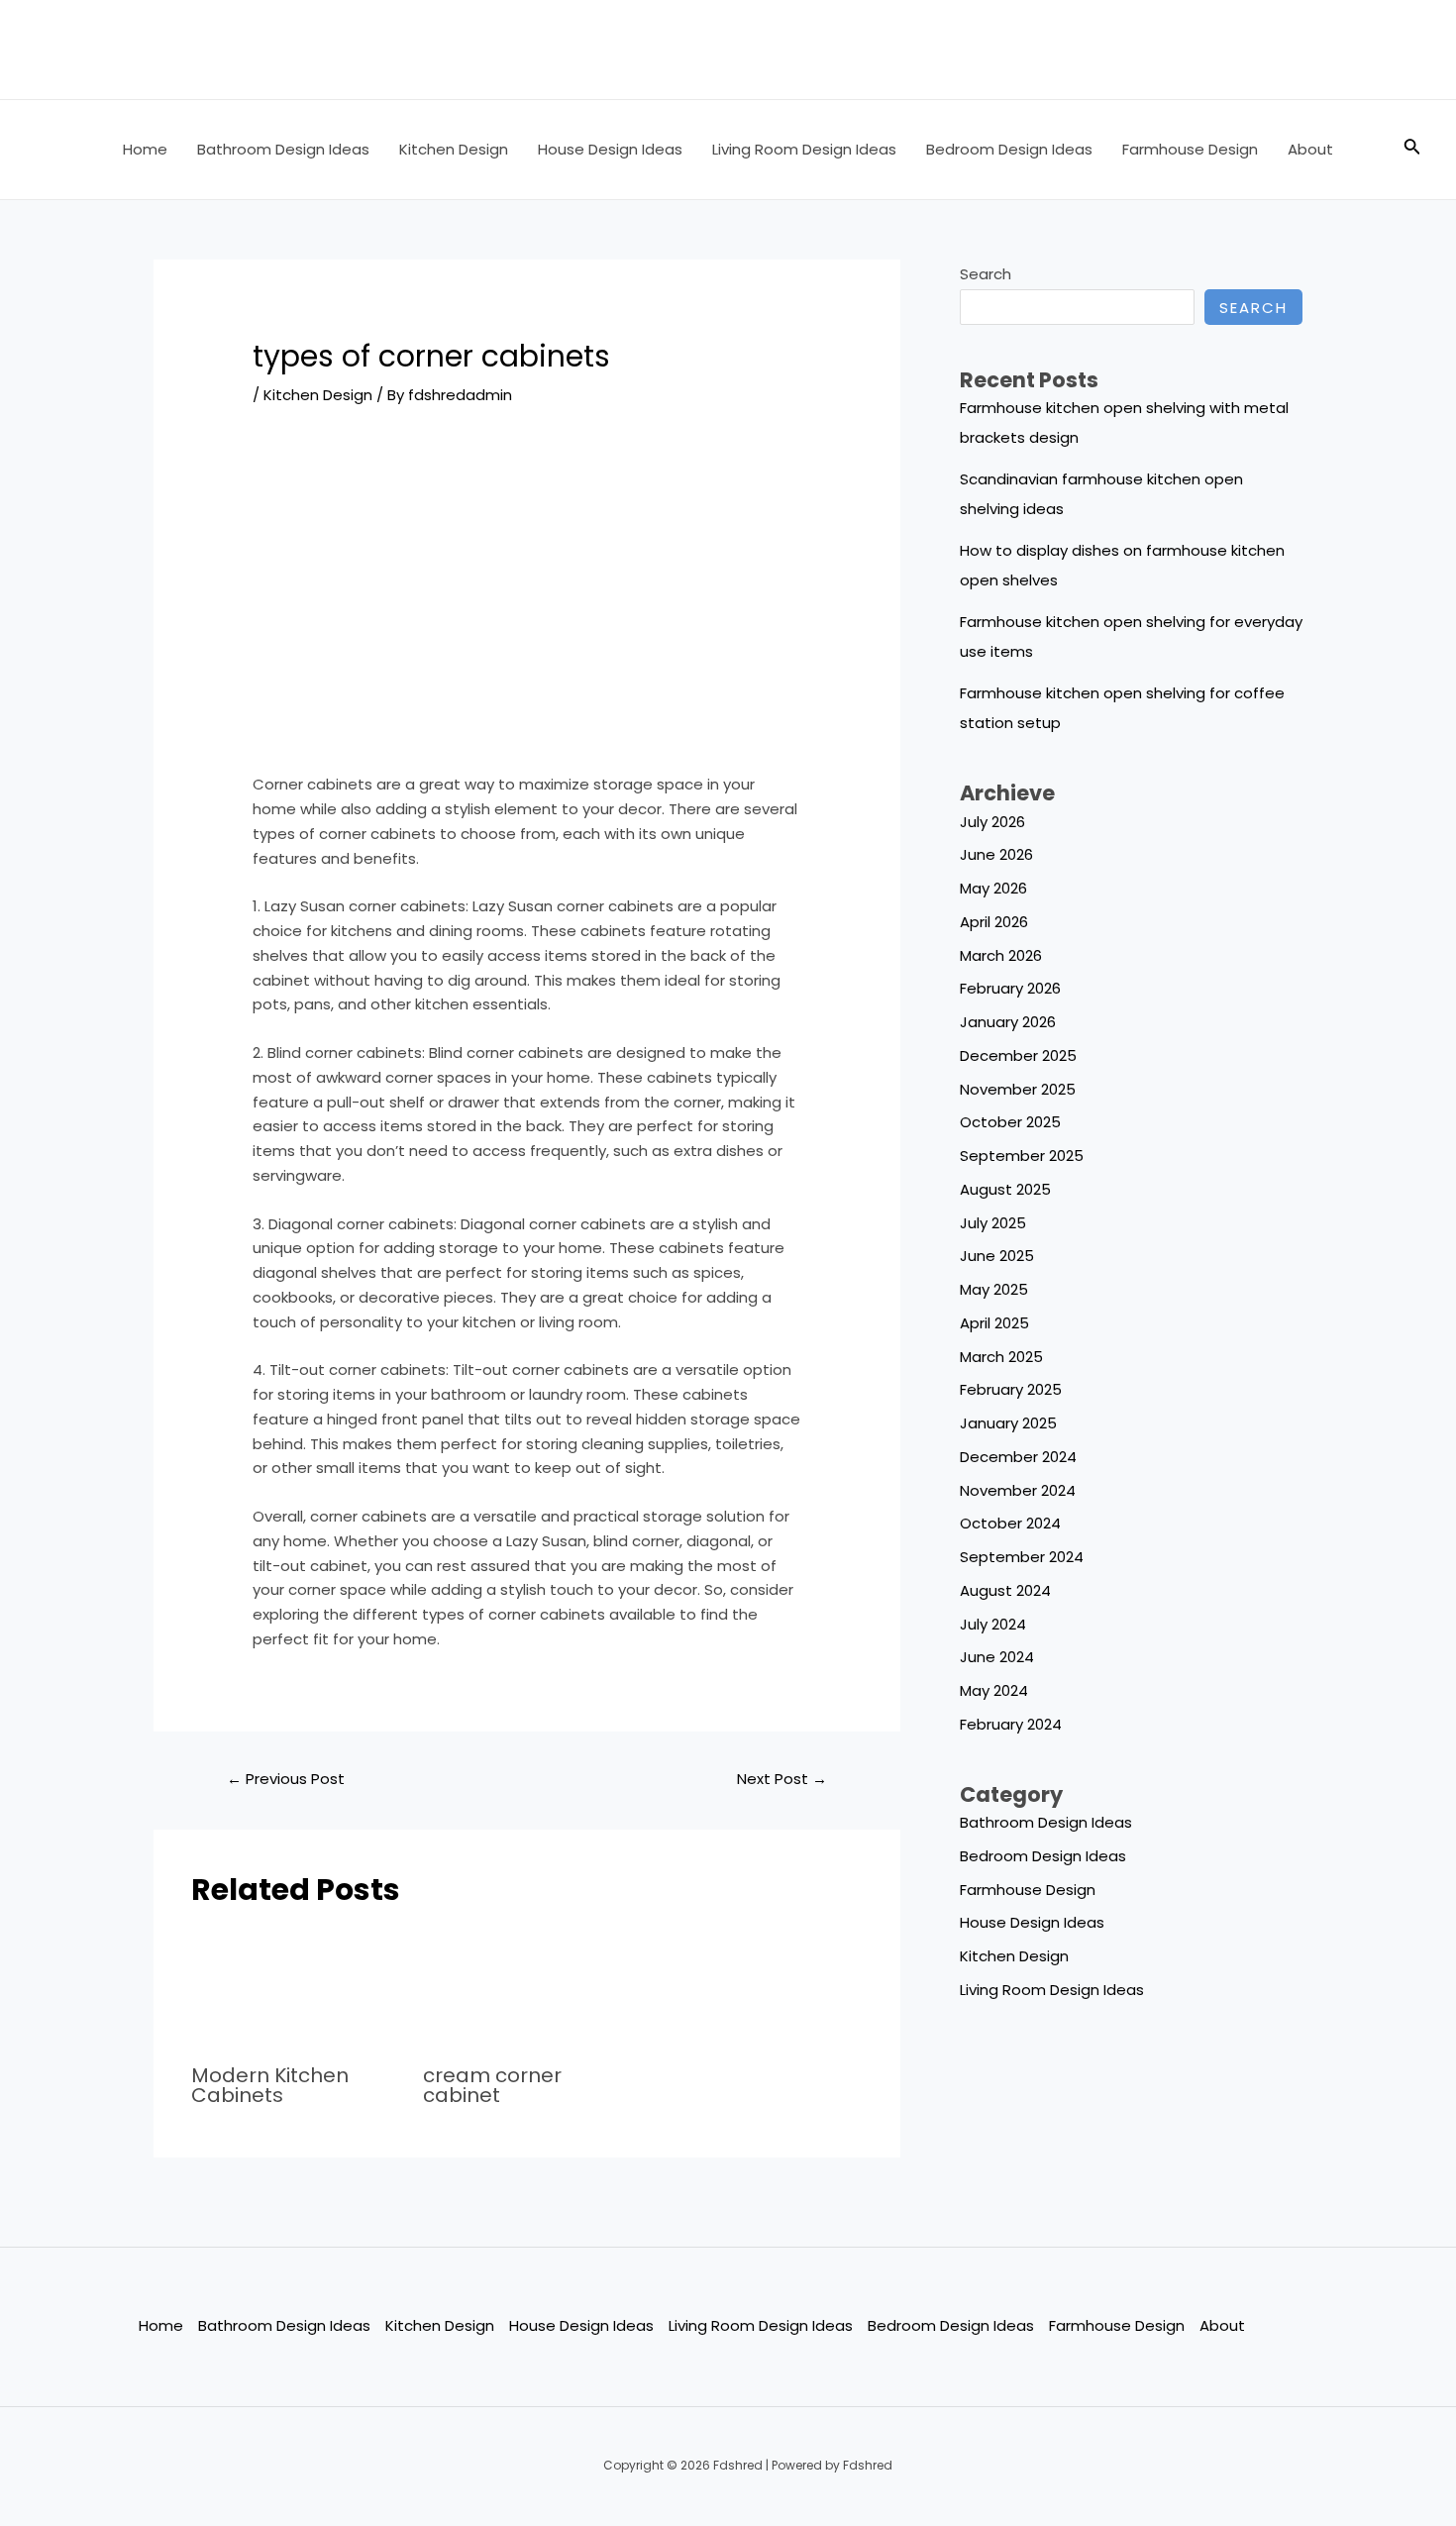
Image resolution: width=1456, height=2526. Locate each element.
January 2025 (1008, 1423)
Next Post (782, 1779)
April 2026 (994, 922)
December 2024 (1018, 1457)
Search (986, 274)
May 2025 (994, 1289)
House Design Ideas (610, 149)
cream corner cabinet (492, 2085)
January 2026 (1008, 1022)
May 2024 (994, 1690)
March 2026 (1001, 955)
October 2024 (1010, 1523)
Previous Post (286, 1779)
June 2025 (997, 1256)
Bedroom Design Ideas (1009, 149)
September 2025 (1022, 1156)
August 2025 (1005, 1189)
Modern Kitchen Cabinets (270, 2085)
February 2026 (1010, 988)
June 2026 (996, 854)
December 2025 (1018, 1055)
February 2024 (1011, 1724)
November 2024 (1018, 1490)
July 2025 (993, 1223)
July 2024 (993, 1624)
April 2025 (994, 1323)
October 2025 (1010, 1122)
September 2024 (1022, 1557)
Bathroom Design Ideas (283, 149)
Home (145, 149)
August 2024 (1005, 1590)
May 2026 (993, 888)
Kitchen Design (454, 149)
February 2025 (1011, 1389)
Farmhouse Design (1190, 149)
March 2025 (1001, 1357)
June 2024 (997, 1657)
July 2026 (992, 822)
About (1310, 149)
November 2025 (1018, 1089)
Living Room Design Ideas (804, 149)
